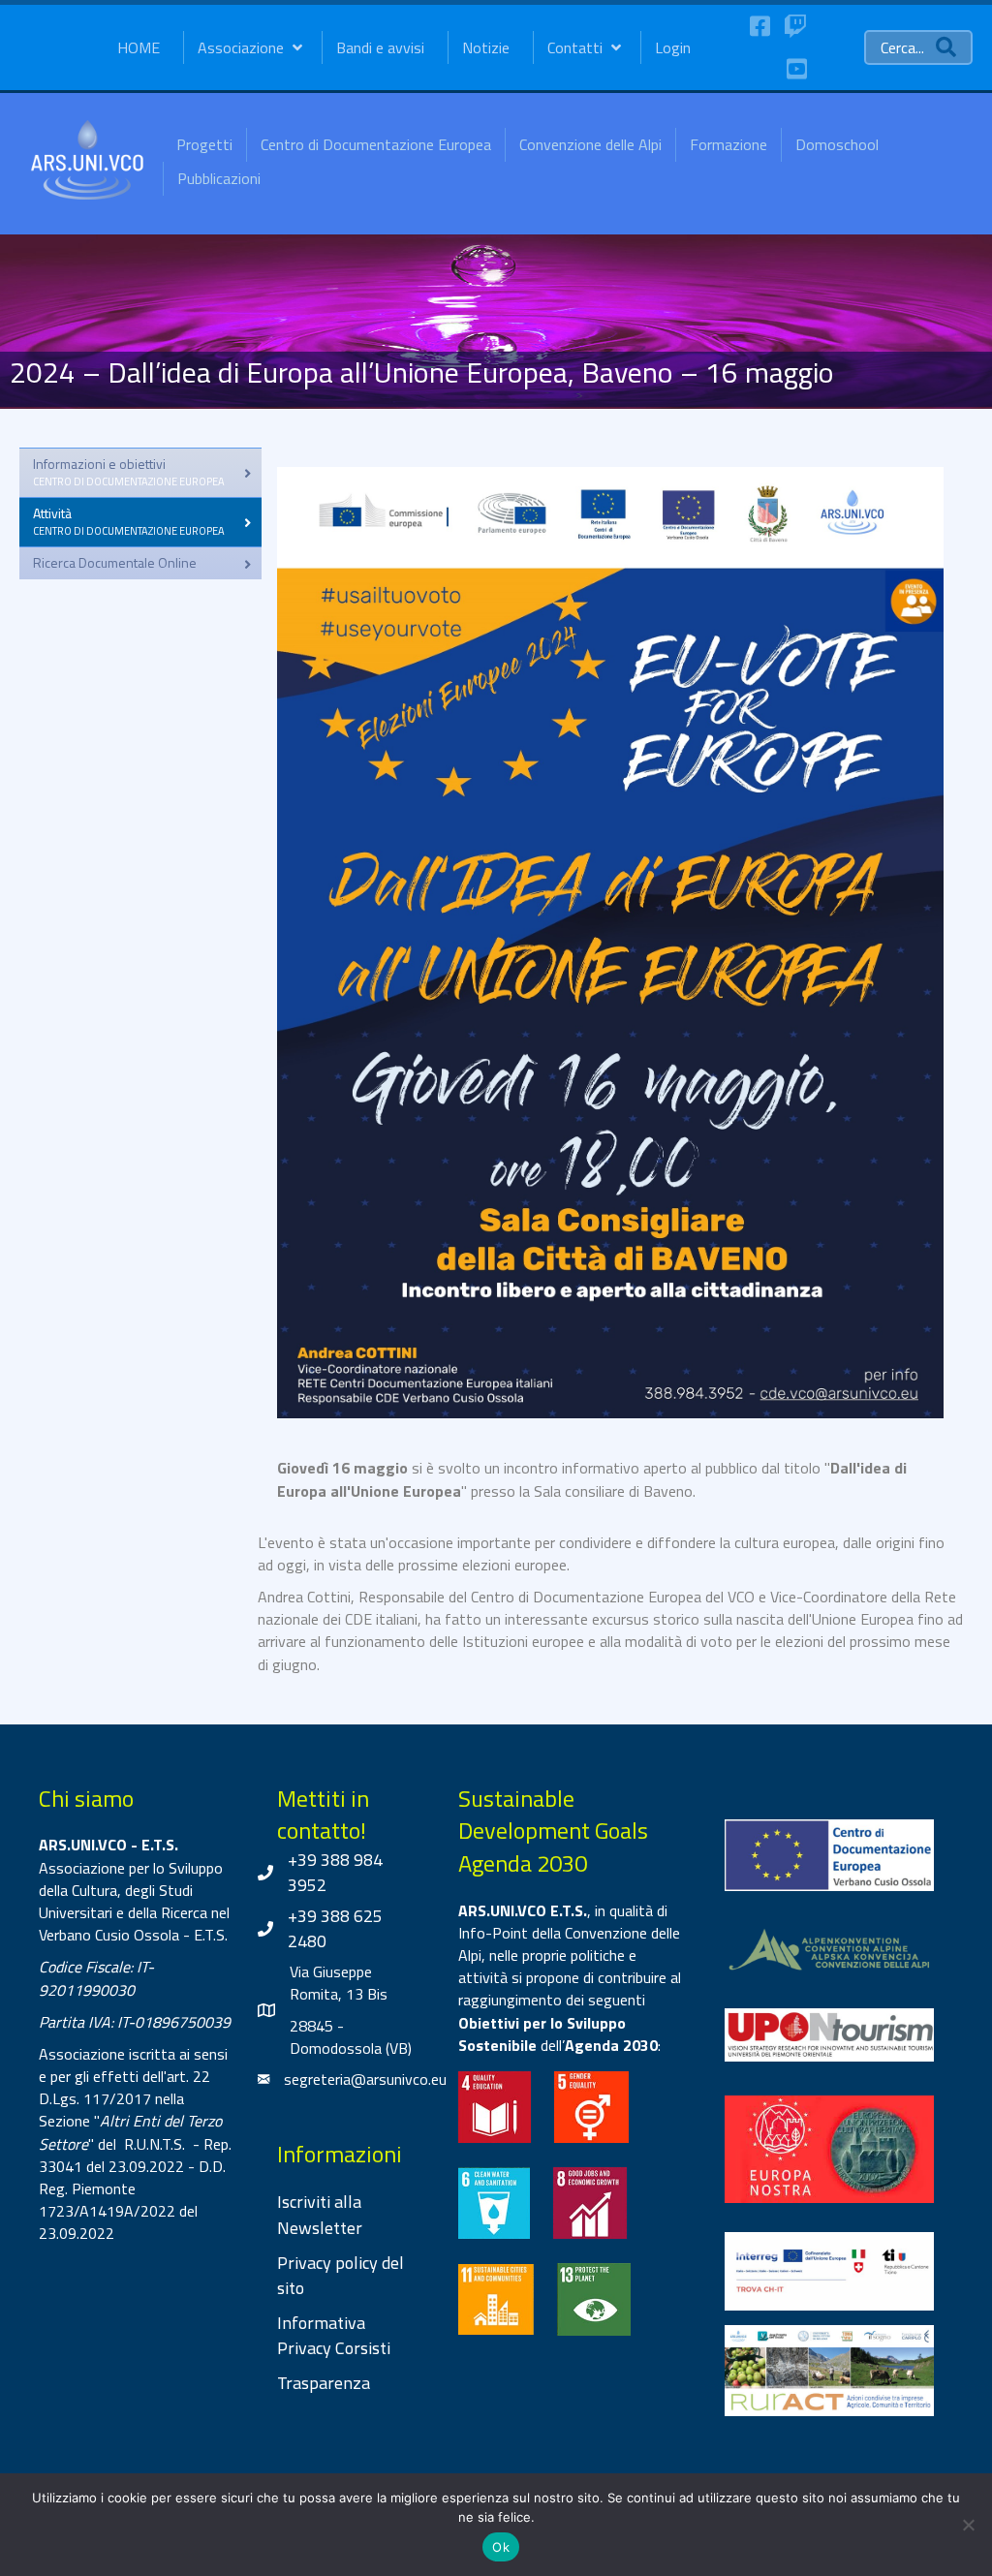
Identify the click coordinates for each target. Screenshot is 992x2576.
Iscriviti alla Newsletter (320, 2214)
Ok (501, 2547)
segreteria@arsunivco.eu (365, 2079)
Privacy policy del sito (341, 2275)
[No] (968, 2525)
